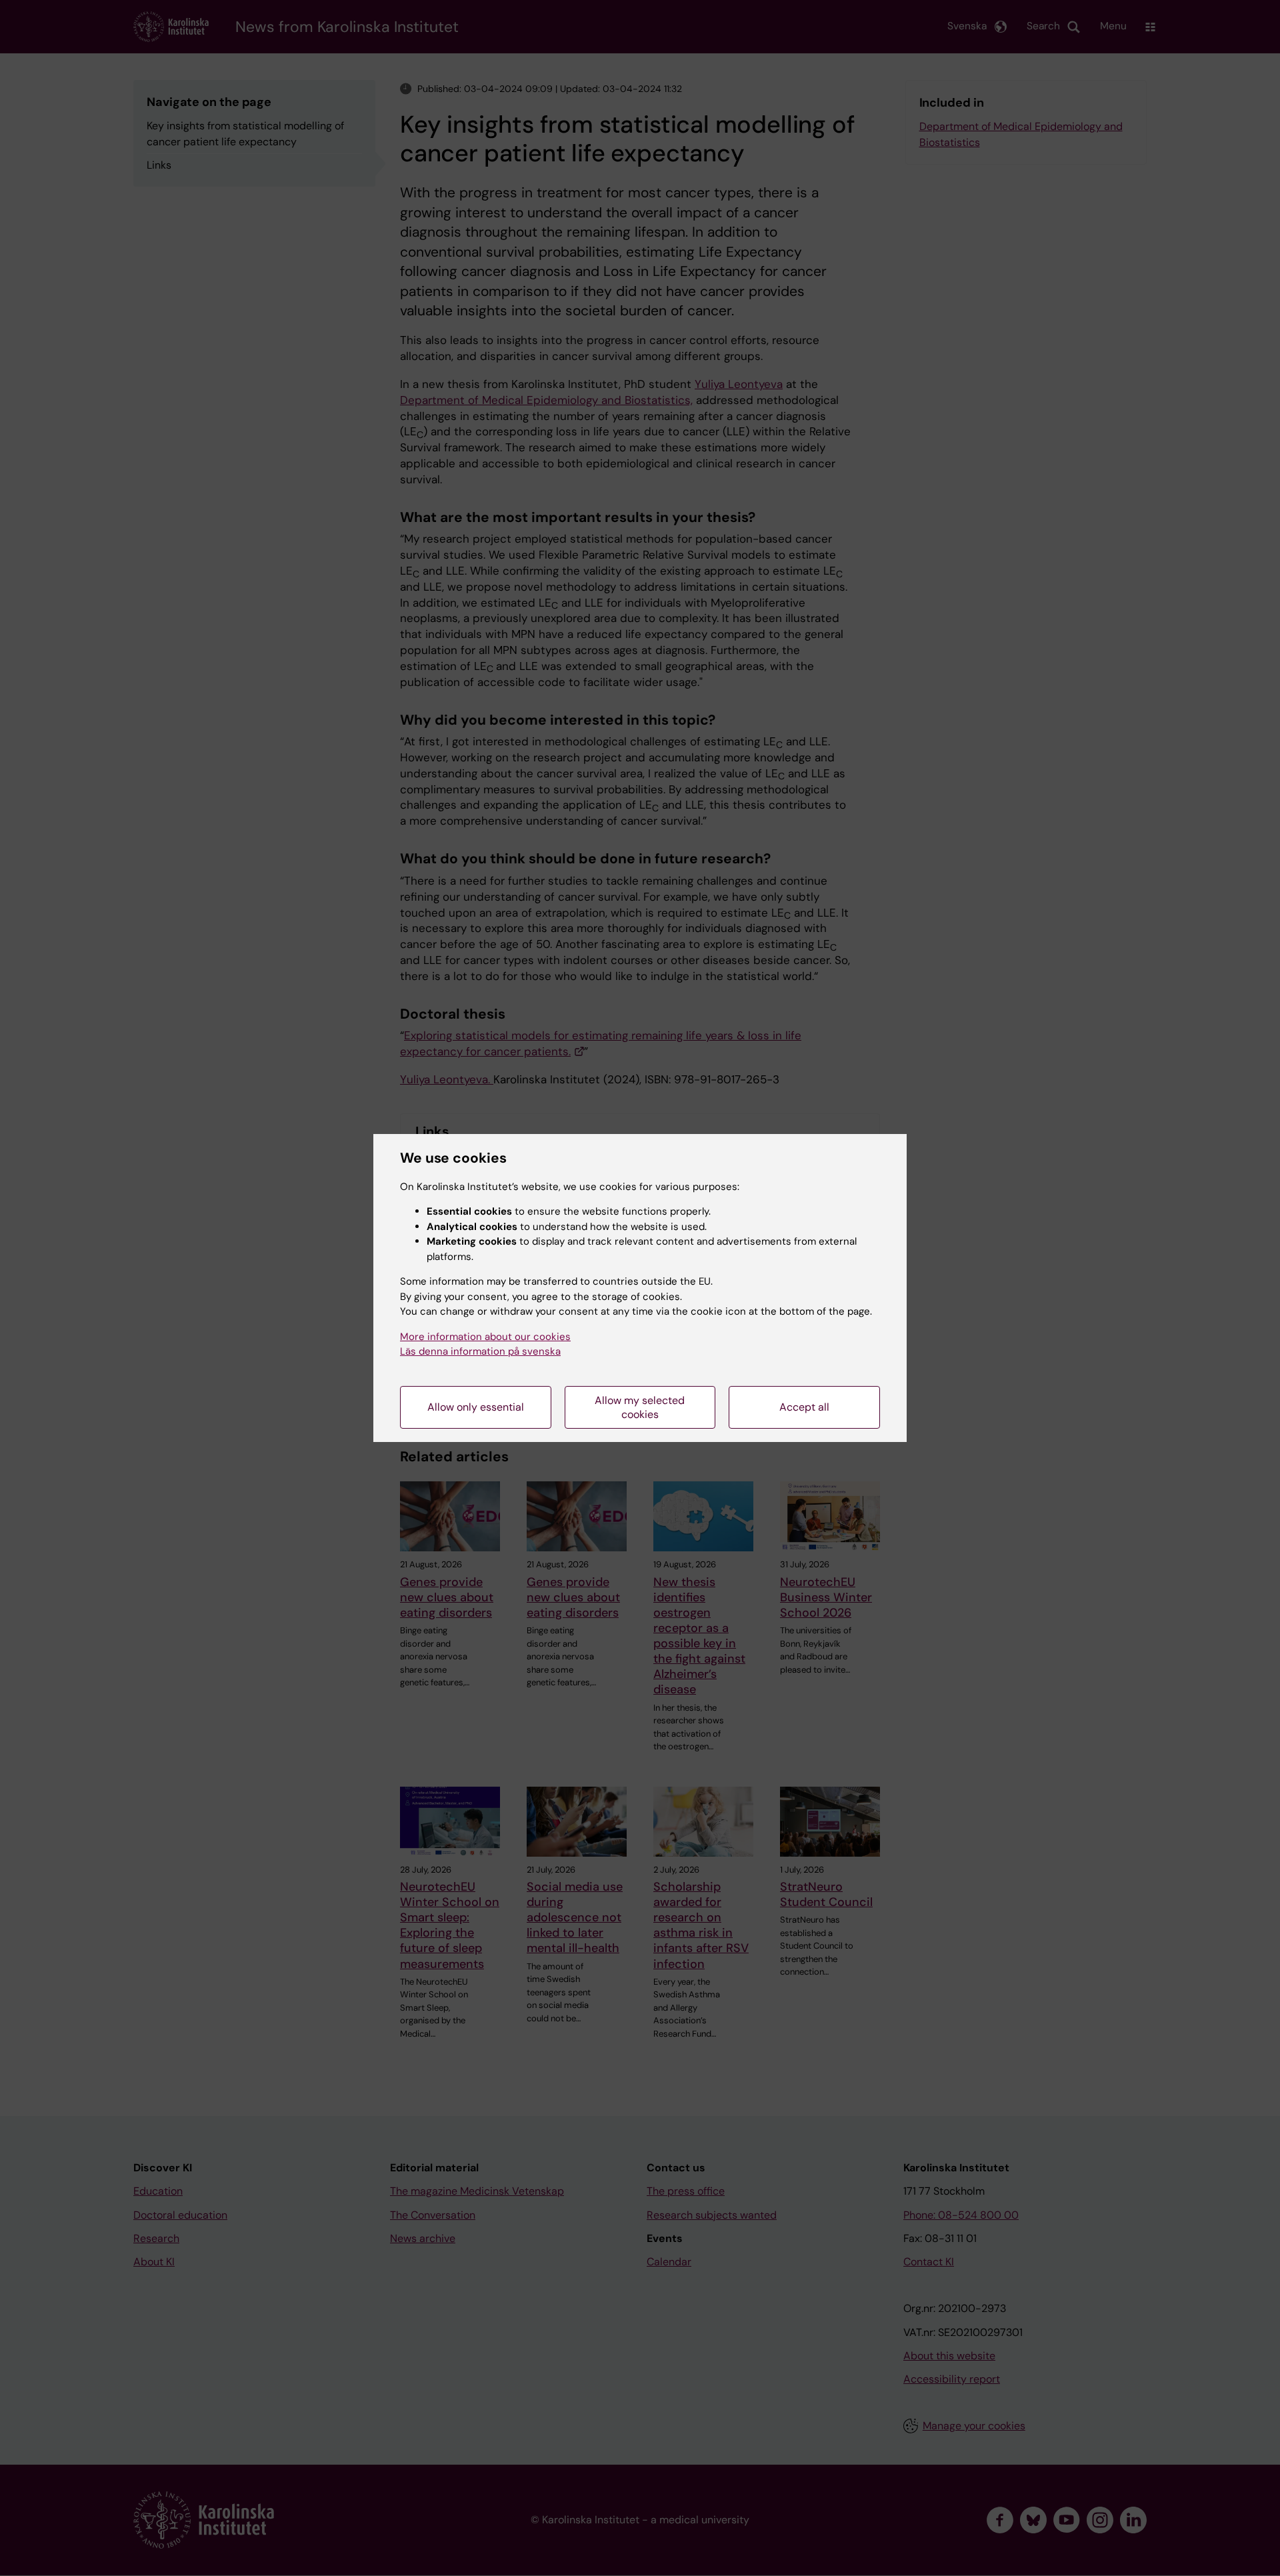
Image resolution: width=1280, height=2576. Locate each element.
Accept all (804, 1407)
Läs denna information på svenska (480, 1351)
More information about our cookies (485, 1337)
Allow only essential (476, 1407)
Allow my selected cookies (640, 1407)
